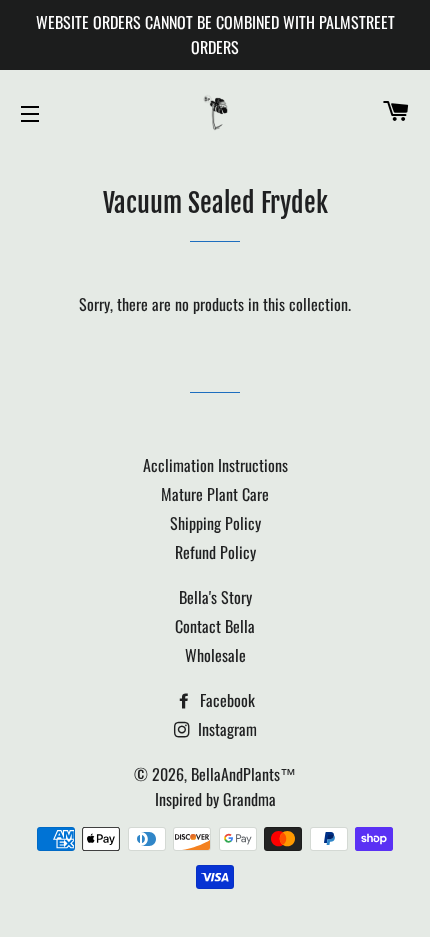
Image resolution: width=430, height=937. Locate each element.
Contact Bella (215, 626)
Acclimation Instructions (215, 465)
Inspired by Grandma (215, 799)
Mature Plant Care (215, 494)
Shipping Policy (215, 523)
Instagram (225, 729)
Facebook (225, 700)
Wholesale (215, 655)
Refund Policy (215, 552)
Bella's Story (215, 597)
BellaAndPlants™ (243, 774)
